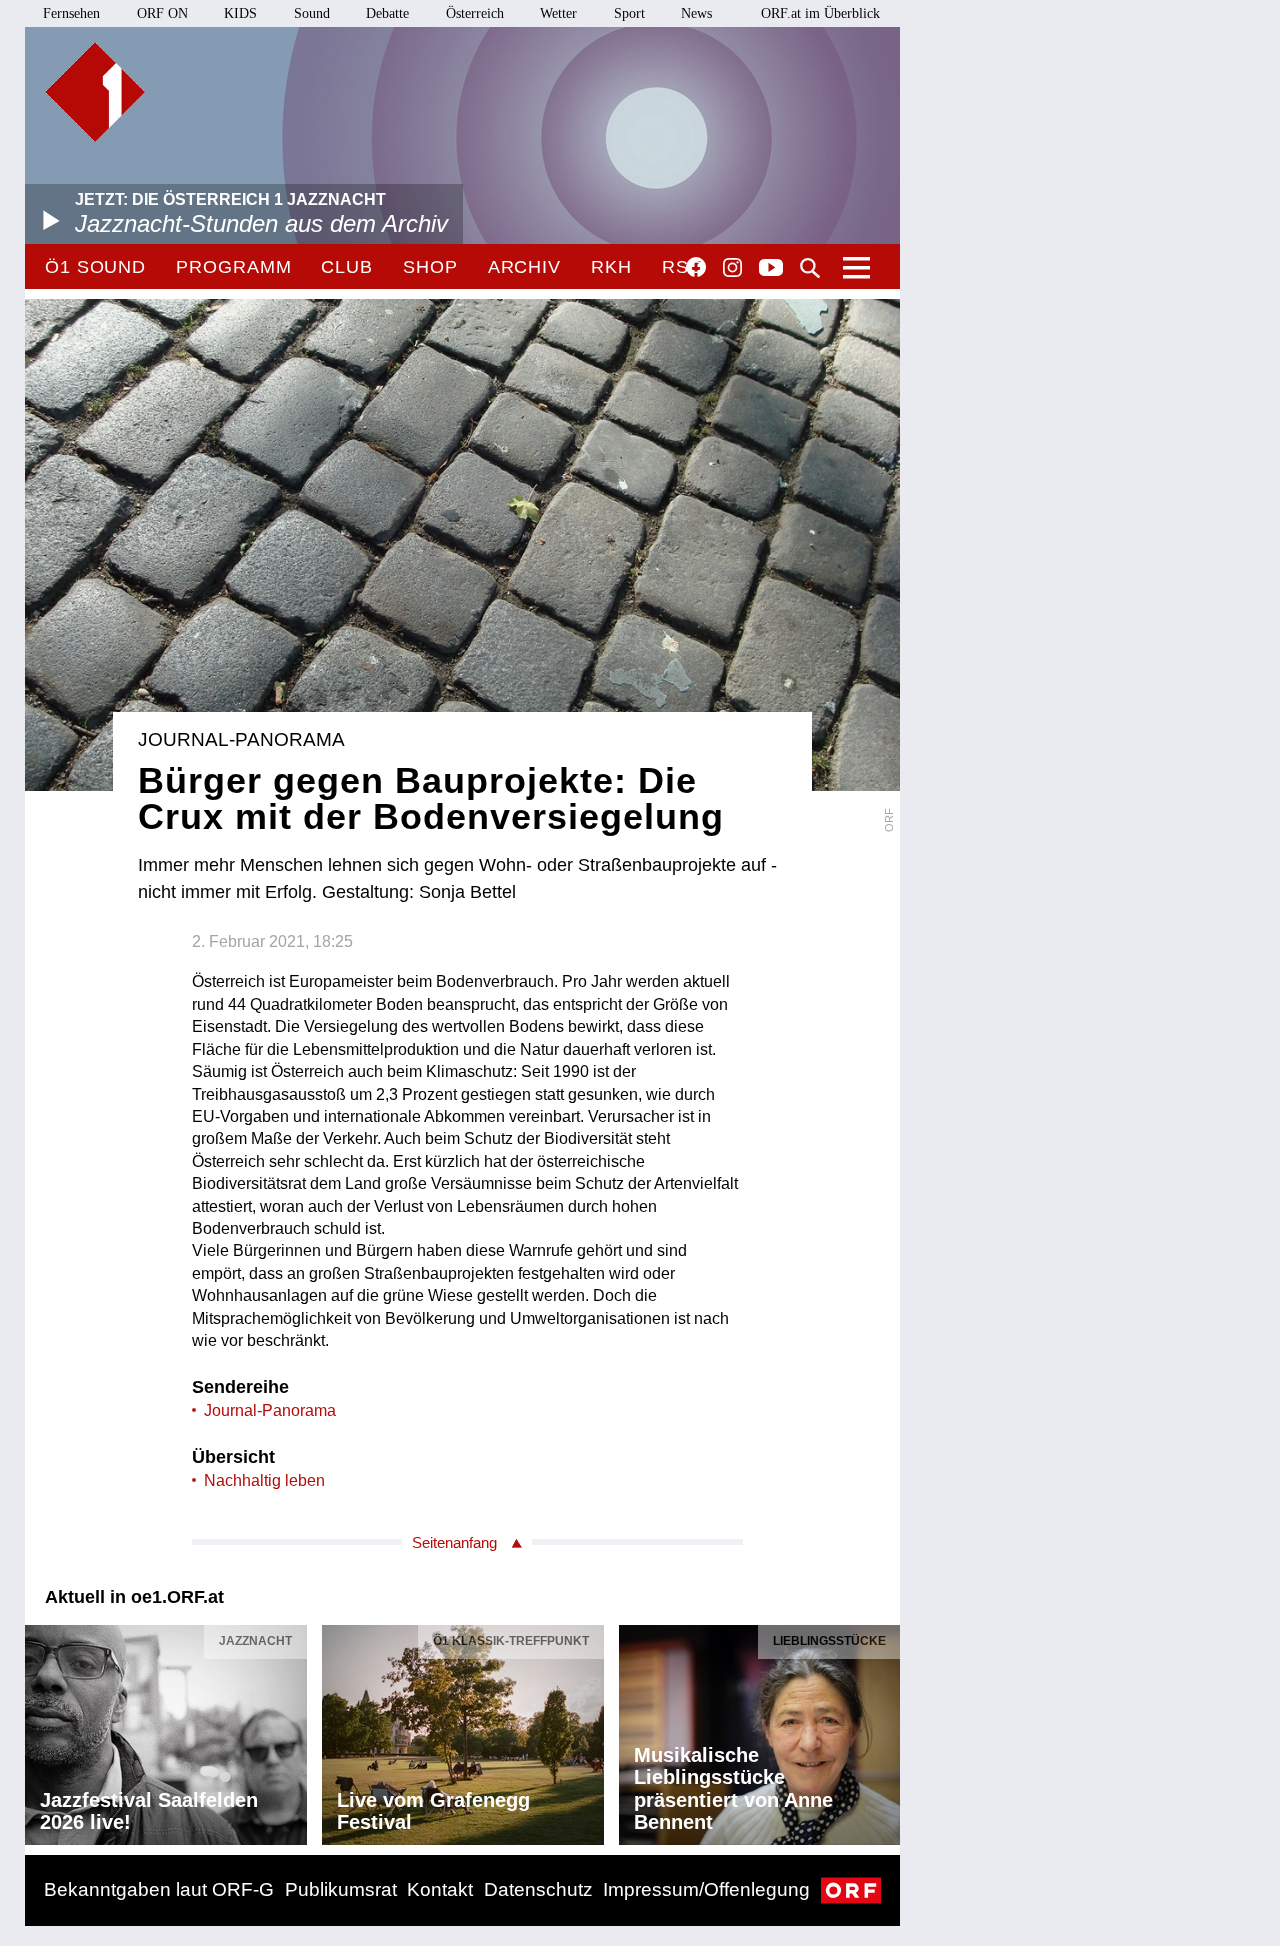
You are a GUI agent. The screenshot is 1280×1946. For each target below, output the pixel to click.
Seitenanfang (454, 1542)
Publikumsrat (341, 1889)
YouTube (771, 269)
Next (884, 1730)
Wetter (558, 13)
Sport (629, 13)
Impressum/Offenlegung (706, 1889)
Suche (810, 268)
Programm (233, 267)
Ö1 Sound (95, 267)
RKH (611, 267)
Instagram (732, 268)
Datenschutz (538, 1889)
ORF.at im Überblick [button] (820, 13)
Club (347, 267)
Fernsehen (71, 13)
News (696, 13)
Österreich (475, 13)
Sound (312, 13)
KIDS (240, 13)
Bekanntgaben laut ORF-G (159, 1889)
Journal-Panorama (270, 1410)
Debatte (387, 13)
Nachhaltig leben (264, 1480)
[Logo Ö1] (95, 92)
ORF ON (162, 13)
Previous (41, 1730)
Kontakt (440, 1889)
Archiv (524, 267)
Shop (430, 267)
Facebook (696, 267)
